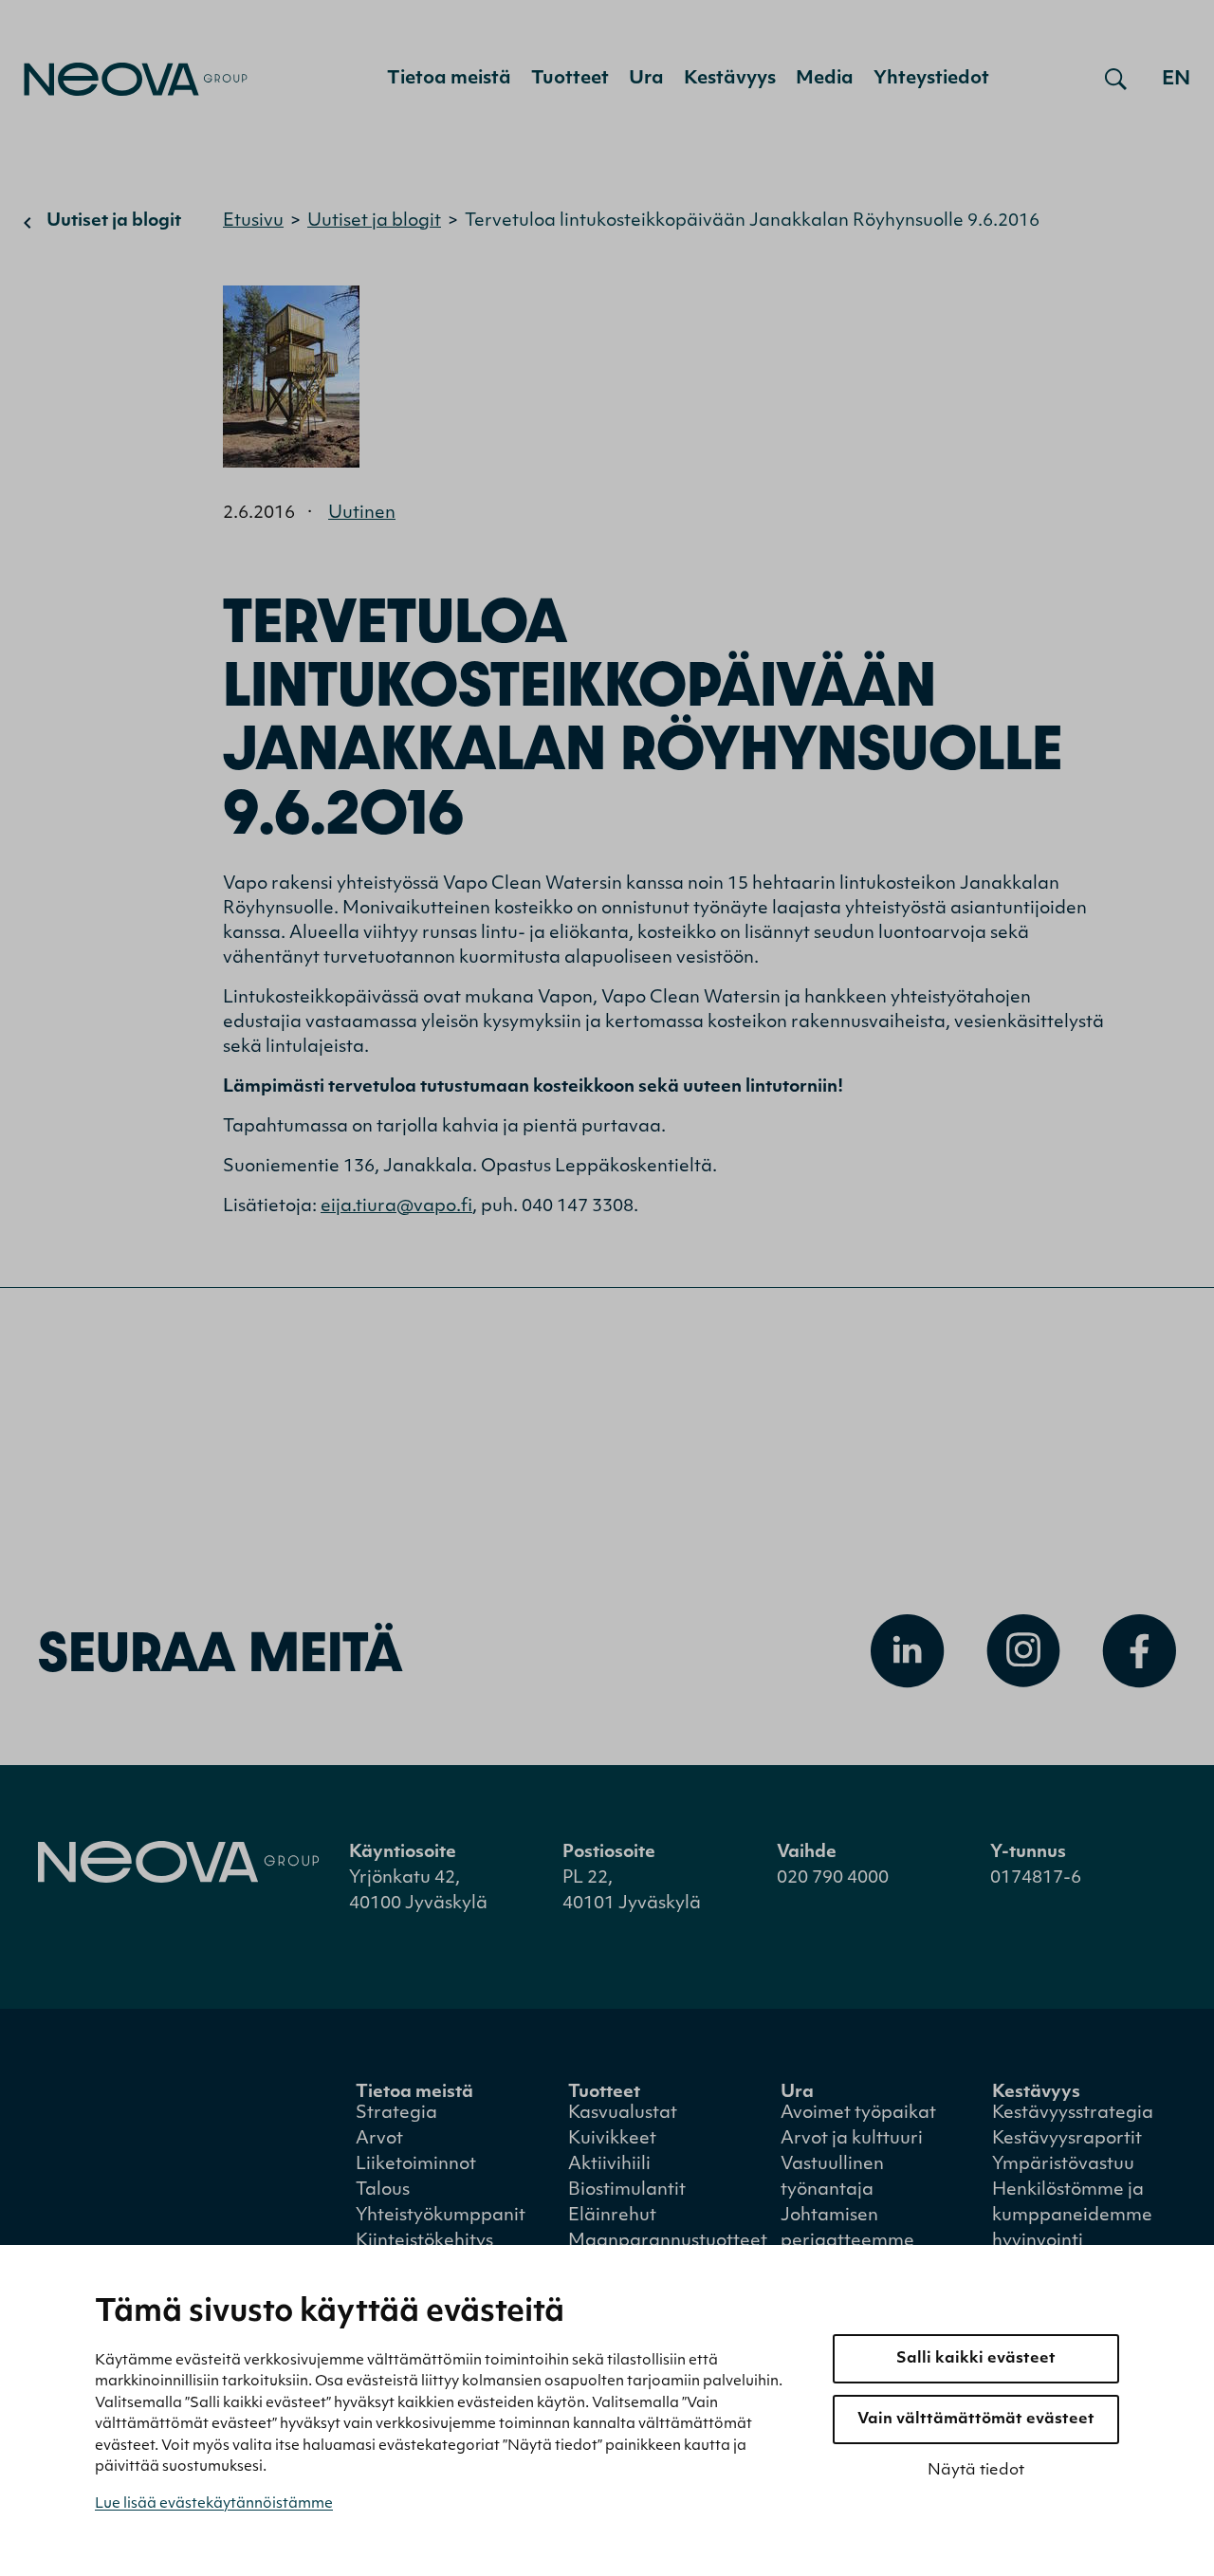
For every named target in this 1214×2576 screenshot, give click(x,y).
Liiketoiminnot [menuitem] (416, 2165)
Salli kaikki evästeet (976, 2359)
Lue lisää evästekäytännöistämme (214, 2504)
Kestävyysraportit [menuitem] (1067, 2140)
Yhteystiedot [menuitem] (931, 79)
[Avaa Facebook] (1139, 1651)
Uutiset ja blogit (114, 222)
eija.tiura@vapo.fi (396, 1207)
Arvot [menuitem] (379, 2140)
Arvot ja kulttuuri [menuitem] (852, 2140)
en (1176, 80)
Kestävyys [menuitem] (730, 79)
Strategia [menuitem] (396, 2114)
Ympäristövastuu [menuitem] (1063, 2165)
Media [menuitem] (825, 79)
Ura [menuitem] (646, 79)
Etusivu (253, 222)
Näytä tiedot (976, 2471)
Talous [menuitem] (383, 2191)
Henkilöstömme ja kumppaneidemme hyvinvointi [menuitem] (1072, 2217)
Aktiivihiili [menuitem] (609, 2165)
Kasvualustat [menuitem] (623, 2114)
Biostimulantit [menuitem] (627, 2191)
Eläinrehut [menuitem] (612, 2217)
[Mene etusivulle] (136, 79)
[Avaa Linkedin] (908, 1651)
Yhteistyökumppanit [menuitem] (441, 2217)
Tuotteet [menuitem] (570, 79)
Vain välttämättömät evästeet (976, 2420)
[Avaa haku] (1116, 80)
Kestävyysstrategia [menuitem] (1073, 2114)
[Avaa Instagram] (1023, 1651)
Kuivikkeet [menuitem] (612, 2140)
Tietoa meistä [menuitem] (449, 79)
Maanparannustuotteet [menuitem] (668, 2242)
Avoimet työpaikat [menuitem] (858, 2114)
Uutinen (362, 514)
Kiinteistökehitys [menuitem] (424, 2242)
